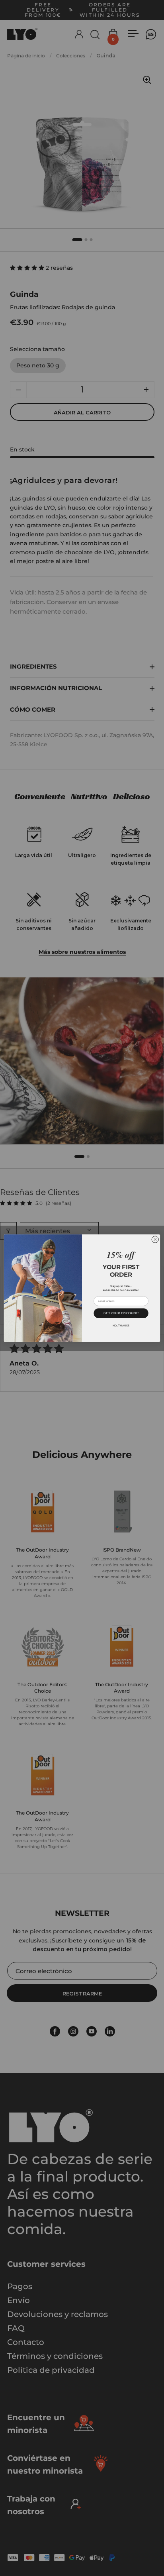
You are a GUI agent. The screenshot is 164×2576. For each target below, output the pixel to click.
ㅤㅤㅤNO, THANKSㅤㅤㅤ (121, 1325)
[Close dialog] (155, 1239)
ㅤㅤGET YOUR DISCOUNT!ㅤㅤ (121, 1313)
